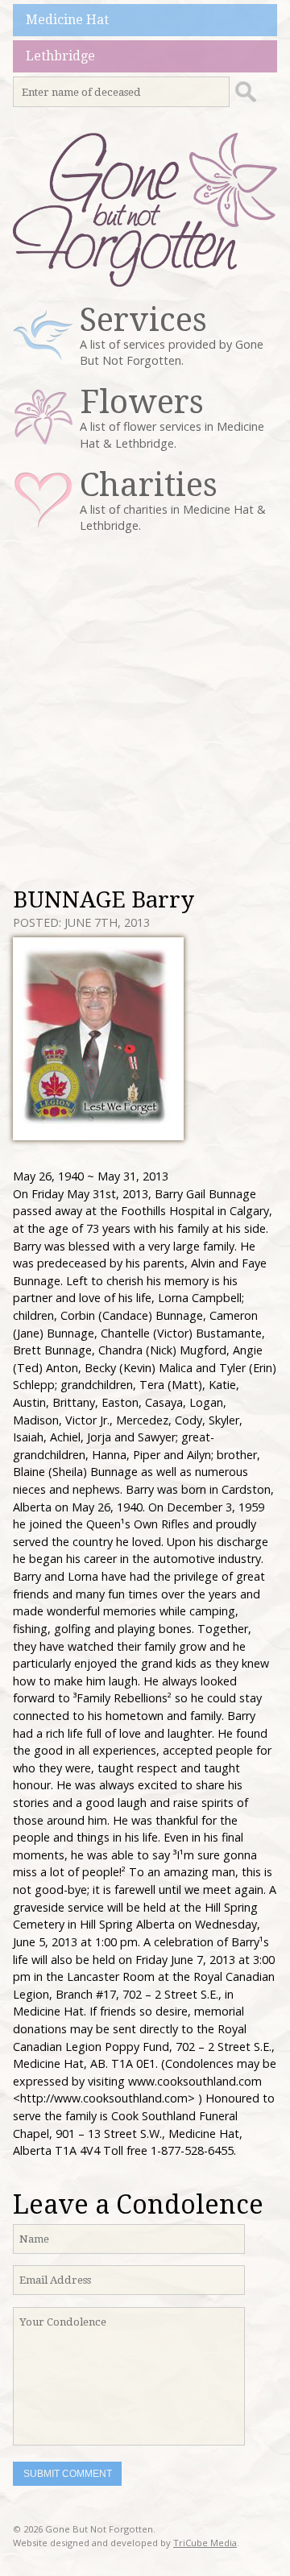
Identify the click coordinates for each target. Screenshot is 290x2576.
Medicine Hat (67, 20)
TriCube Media (205, 2543)
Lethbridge (60, 56)
